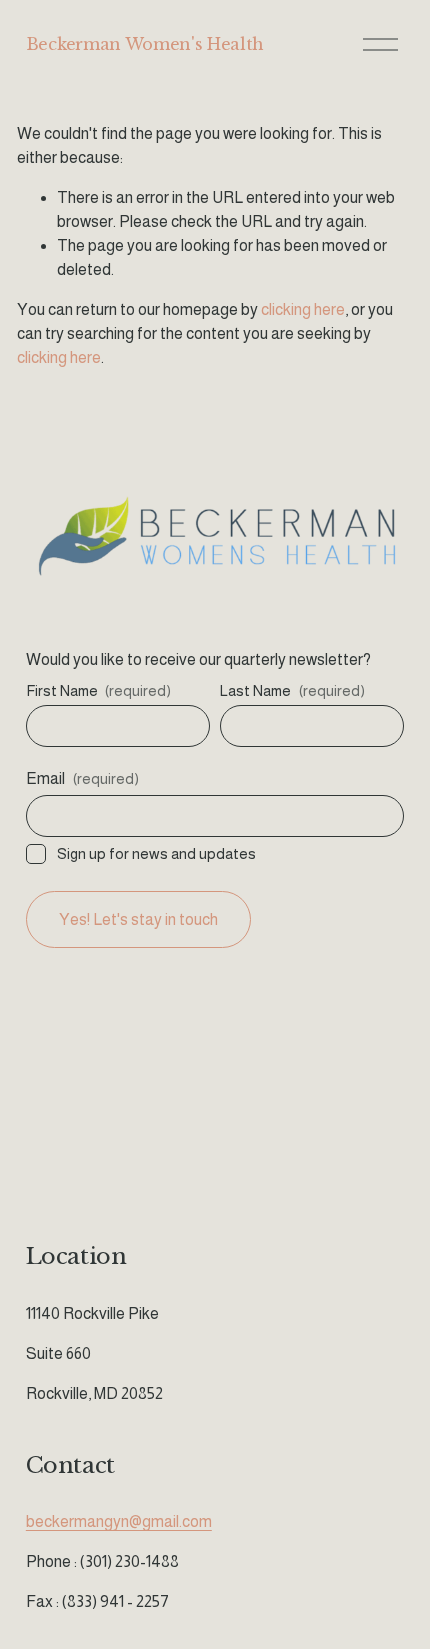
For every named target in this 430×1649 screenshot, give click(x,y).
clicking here (303, 309)
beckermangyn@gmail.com (119, 1521)
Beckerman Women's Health (145, 44)
